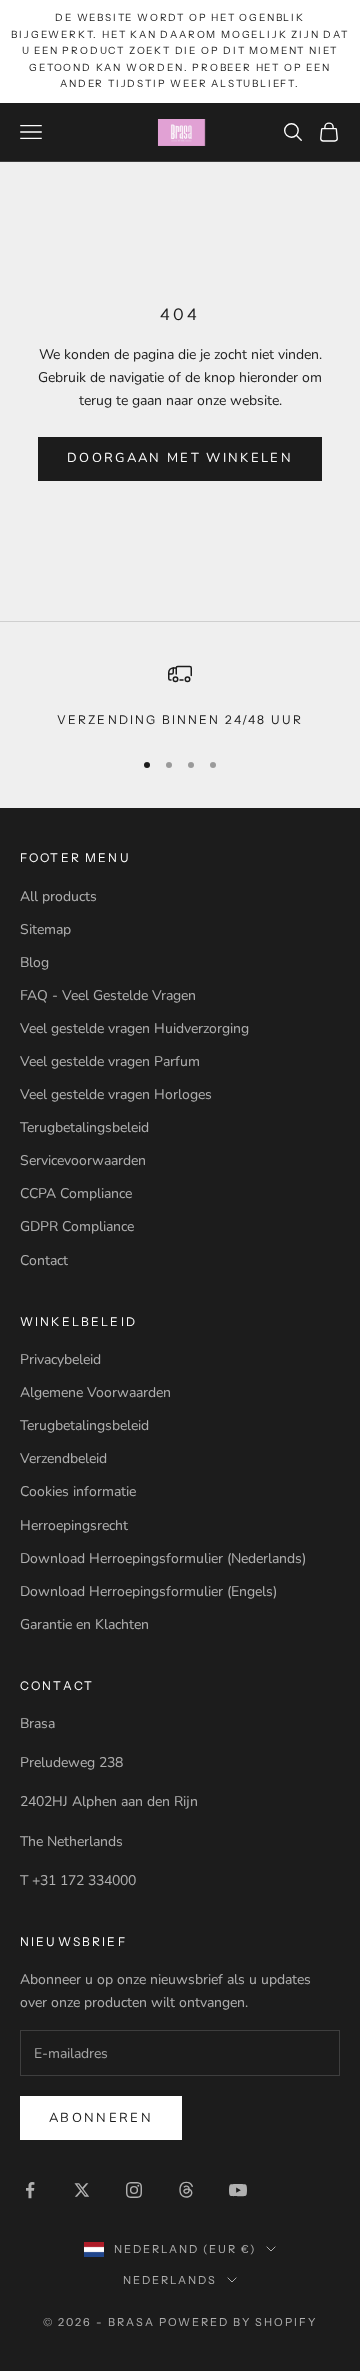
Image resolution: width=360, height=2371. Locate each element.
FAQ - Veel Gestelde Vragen (108, 995)
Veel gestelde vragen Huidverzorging (134, 1028)
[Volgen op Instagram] (134, 2190)
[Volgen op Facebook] (30, 2190)
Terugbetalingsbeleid (84, 1127)
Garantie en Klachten (84, 1624)
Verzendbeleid (63, 1458)
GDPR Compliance (77, 1226)
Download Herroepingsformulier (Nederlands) (163, 1558)
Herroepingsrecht (74, 1525)
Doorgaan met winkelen (180, 458)
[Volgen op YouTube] (238, 2190)
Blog (34, 962)
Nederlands (170, 2280)
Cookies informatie (78, 1491)
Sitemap (45, 929)
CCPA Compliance (76, 1193)
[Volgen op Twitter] (82, 2190)
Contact (44, 1260)
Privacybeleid (60, 1359)
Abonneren (101, 2118)
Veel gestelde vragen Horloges (116, 1094)
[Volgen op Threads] (186, 2190)
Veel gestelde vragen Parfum (110, 1061)
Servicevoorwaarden (83, 1160)
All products (58, 896)
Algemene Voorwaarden (95, 1392)
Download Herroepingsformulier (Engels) (148, 1591)
